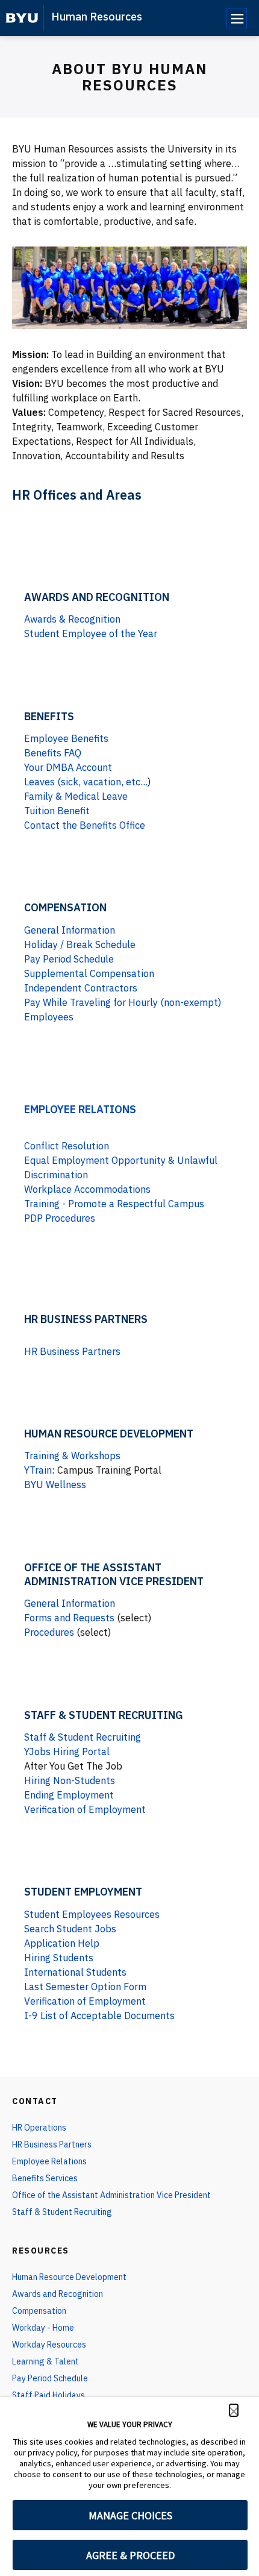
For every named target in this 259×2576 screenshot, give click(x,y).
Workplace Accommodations (87, 1189)
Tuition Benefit (57, 811)
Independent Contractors (81, 988)
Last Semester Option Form (85, 1987)
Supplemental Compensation (89, 973)
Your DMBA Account (68, 767)
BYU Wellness (55, 1484)
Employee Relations (80, 1109)
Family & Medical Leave (76, 796)
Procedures (49, 1632)
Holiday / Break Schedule (80, 944)
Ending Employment (69, 1795)
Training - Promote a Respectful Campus (114, 1204)
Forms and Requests (69, 1618)
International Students (75, 1972)
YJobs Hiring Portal (67, 1751)
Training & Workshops (72, 1456)
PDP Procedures (60, 1218)
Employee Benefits (66, 738)
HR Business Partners (72, 1351)
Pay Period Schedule (69, 959)
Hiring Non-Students (70, 1780)
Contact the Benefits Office (85, 825)
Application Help (62, 1943)
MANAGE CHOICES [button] (130, 2515)
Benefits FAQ (53, 753)
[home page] (22, 18)
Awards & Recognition (72, 619)
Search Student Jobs (70, 1929)
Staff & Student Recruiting (83, 1737)
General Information (70, 930)
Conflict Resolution (67, 1146)
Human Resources (97, 17)
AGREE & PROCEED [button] (130, 2555)
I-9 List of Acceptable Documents (99, 2015)
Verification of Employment (85, 1809)
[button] (234, 2410)
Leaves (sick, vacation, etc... (86, 782)
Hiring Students (59, 1958)
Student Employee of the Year (91, 633)
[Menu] (237, 18)
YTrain (38, 1470)
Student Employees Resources (92, 1914)
